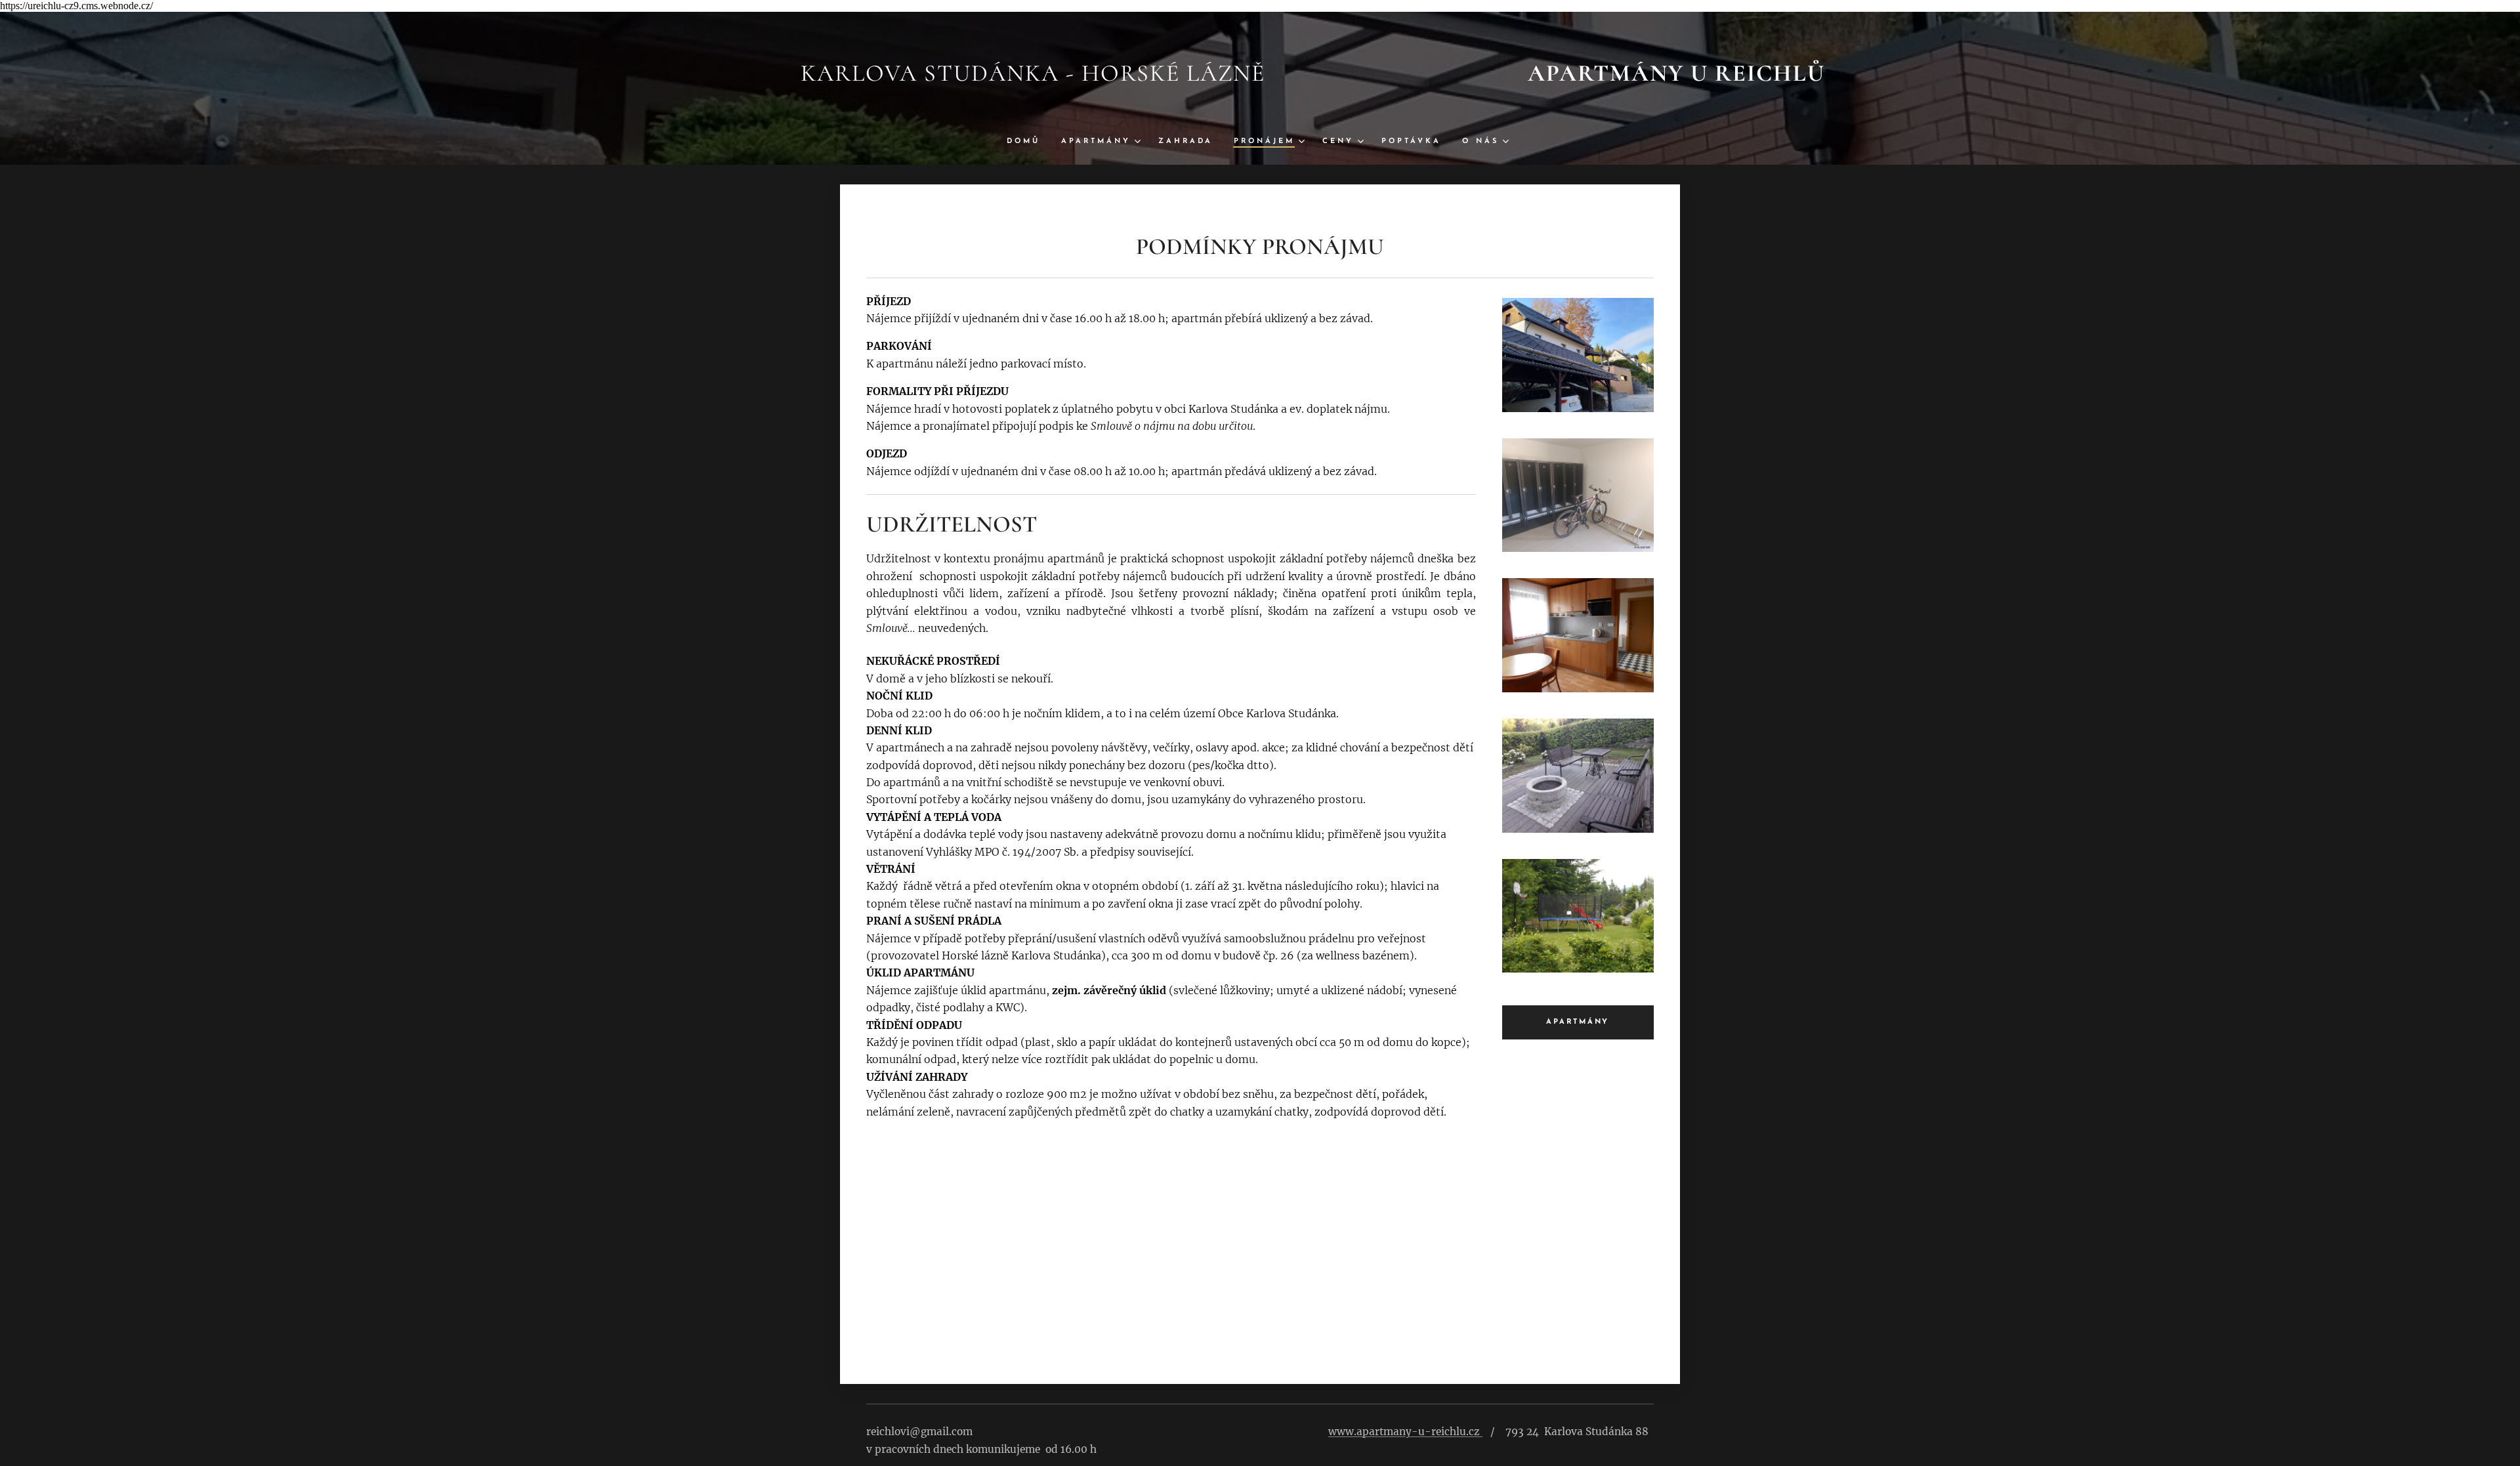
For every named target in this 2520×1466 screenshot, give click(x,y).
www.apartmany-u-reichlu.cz (1404, 1432)
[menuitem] (1029, 142)
